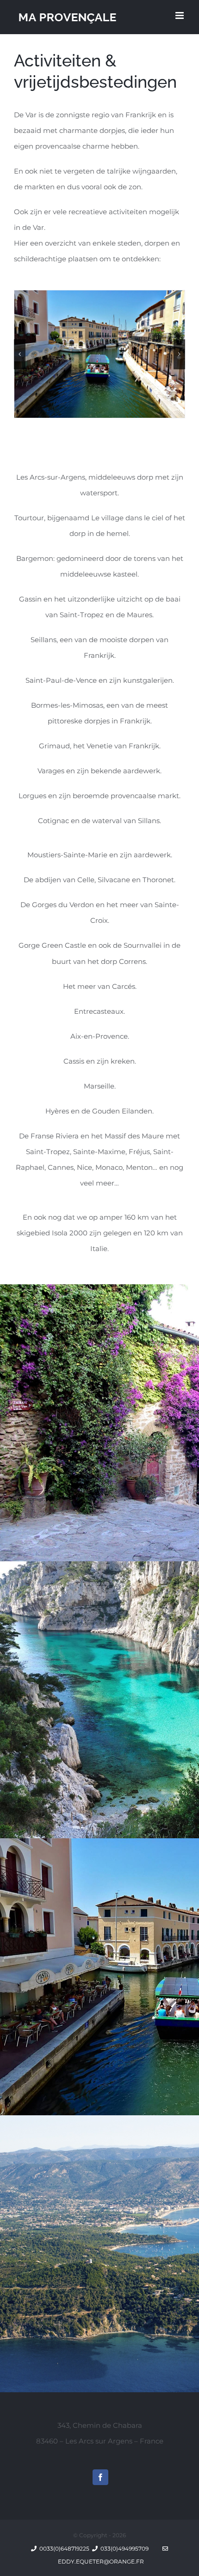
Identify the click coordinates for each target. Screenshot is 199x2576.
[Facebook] (100, 2477)
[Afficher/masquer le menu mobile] (180, 15)
